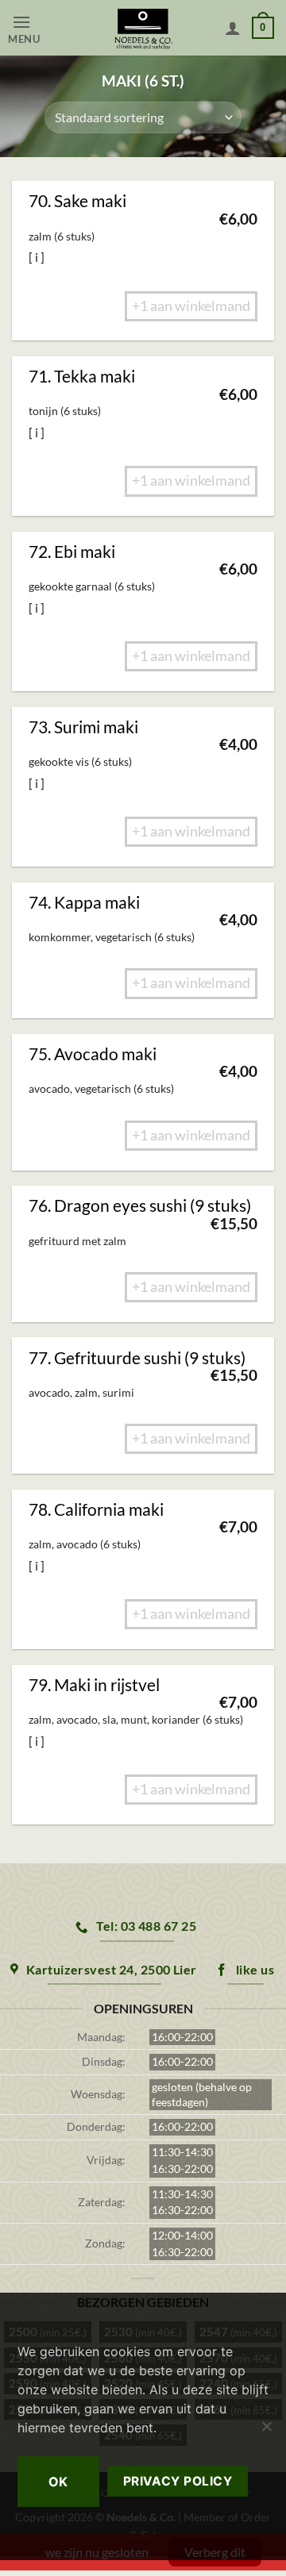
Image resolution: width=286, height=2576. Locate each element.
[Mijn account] (233, 28)
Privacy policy (178, 2481)
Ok (58, 2482)
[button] (41, 28)
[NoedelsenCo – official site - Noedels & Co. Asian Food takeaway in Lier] (143, 28)
